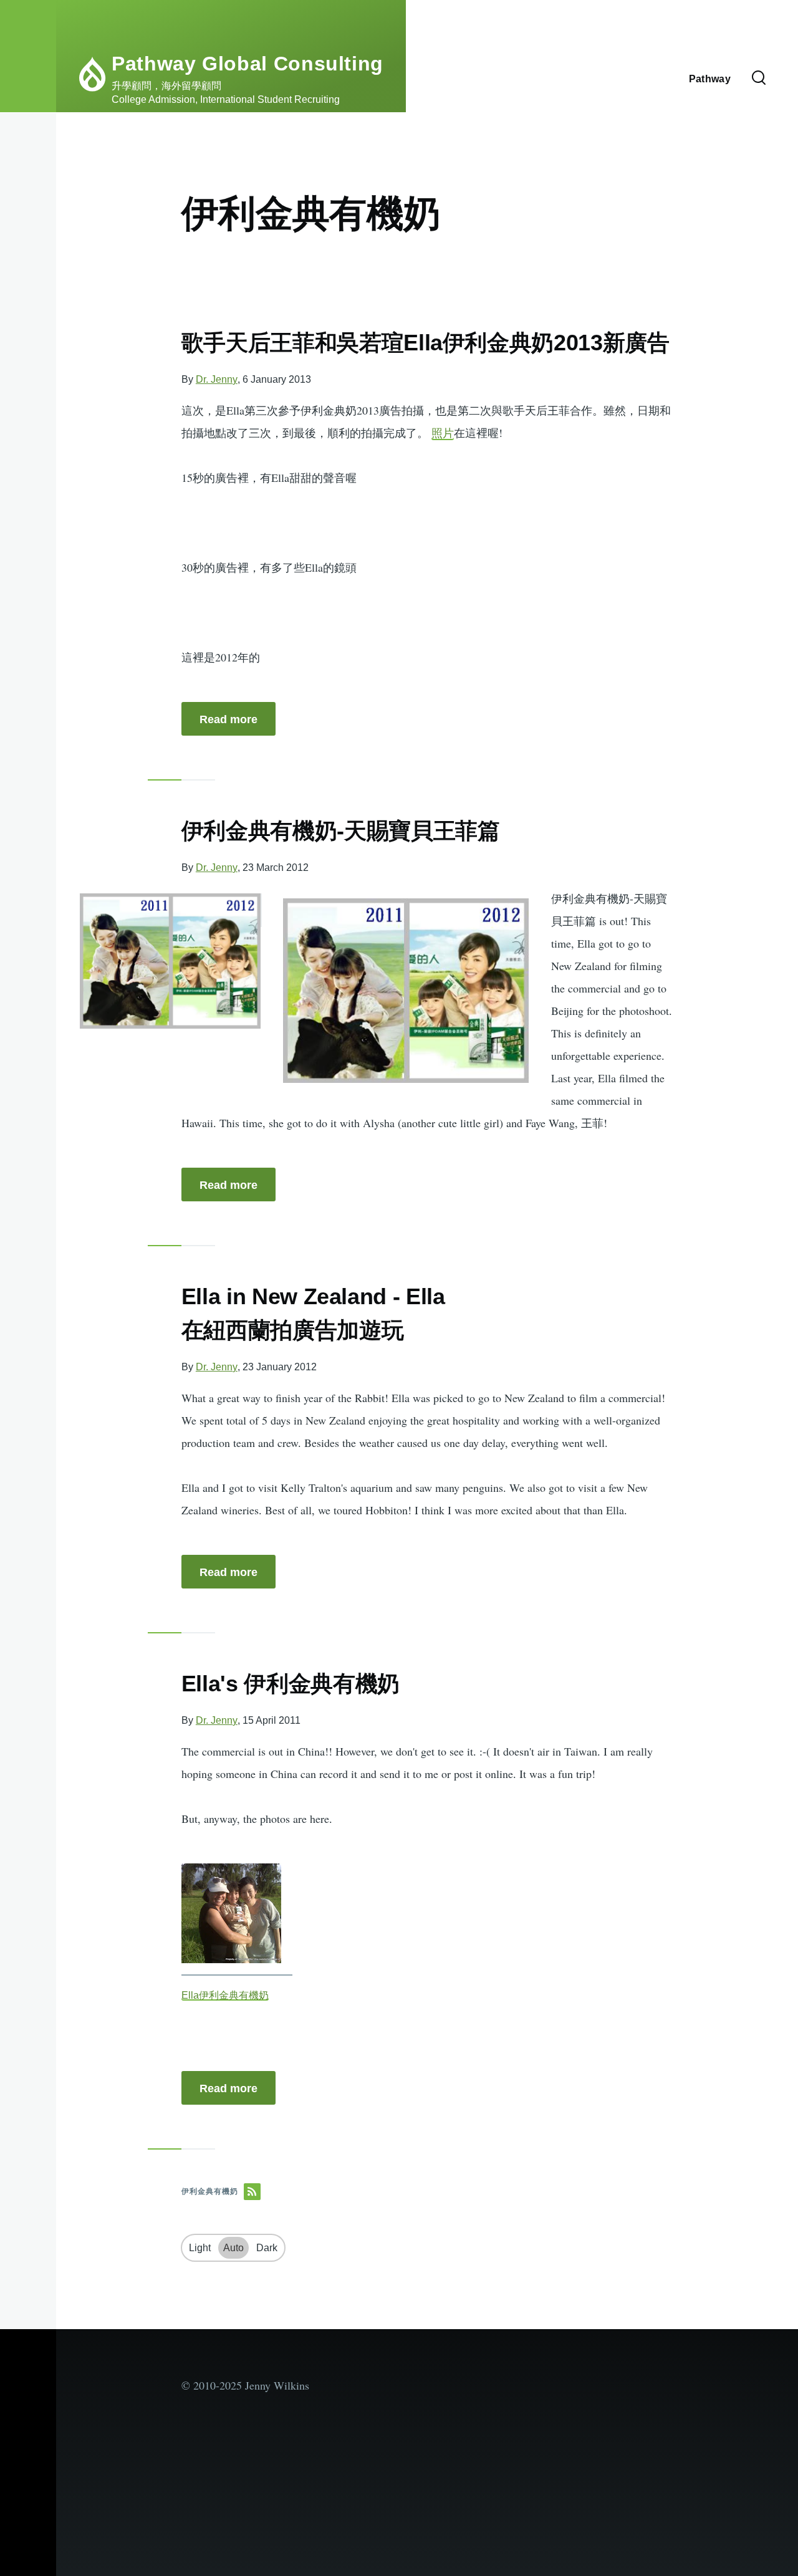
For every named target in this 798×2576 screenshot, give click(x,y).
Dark (267, 2248)
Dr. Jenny (217, 379)
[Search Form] (759, 79)
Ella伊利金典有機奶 (225, 1995)
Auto (233, 2248)
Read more (228, 719)
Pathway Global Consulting (248, 64)
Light (200, 2248)
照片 (443, 433)
